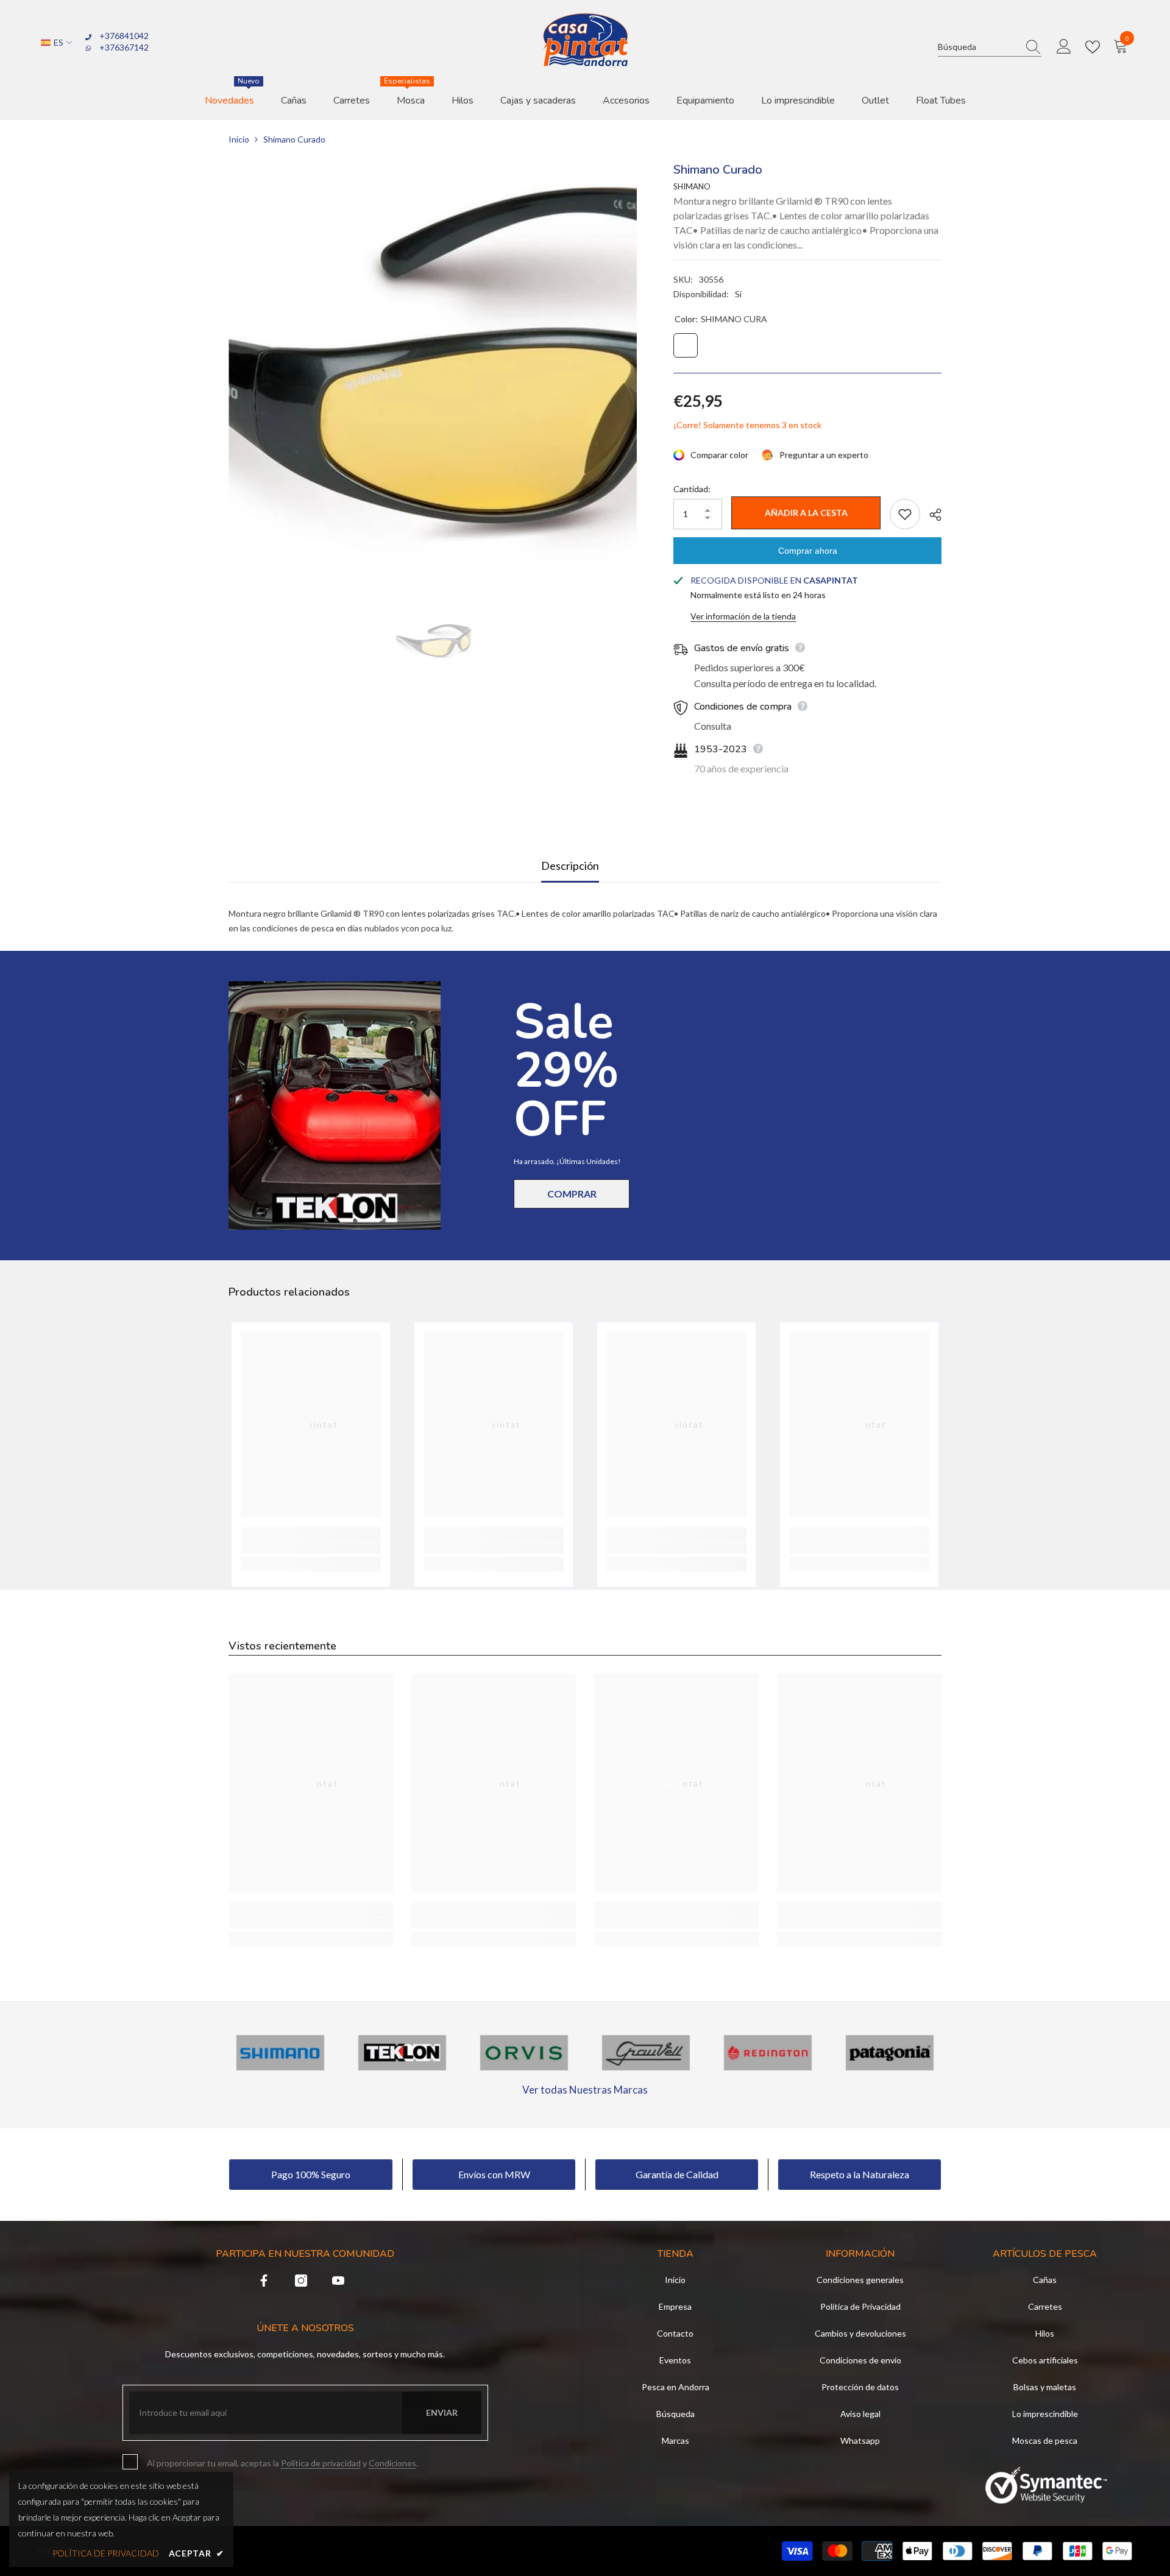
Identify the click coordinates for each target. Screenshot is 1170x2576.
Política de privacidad (321, 2463)
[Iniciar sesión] (1064, 47)
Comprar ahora (808, 551)
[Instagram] (301, 2281)
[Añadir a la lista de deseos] (905, 514)
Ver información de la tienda (743, 616)
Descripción (570, 866)
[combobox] (978, 47)
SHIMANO (692, 186)
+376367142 (124, 47)
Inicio (239, 139)
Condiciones (392, 2463)
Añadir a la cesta (806, 513)
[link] (311, 1548)
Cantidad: (692, 489)
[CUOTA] (931, 515)
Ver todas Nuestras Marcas (585, 2090)
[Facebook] (264, 2281)
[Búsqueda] (990, 47)
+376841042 (124, 36)
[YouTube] (338, 2281)
